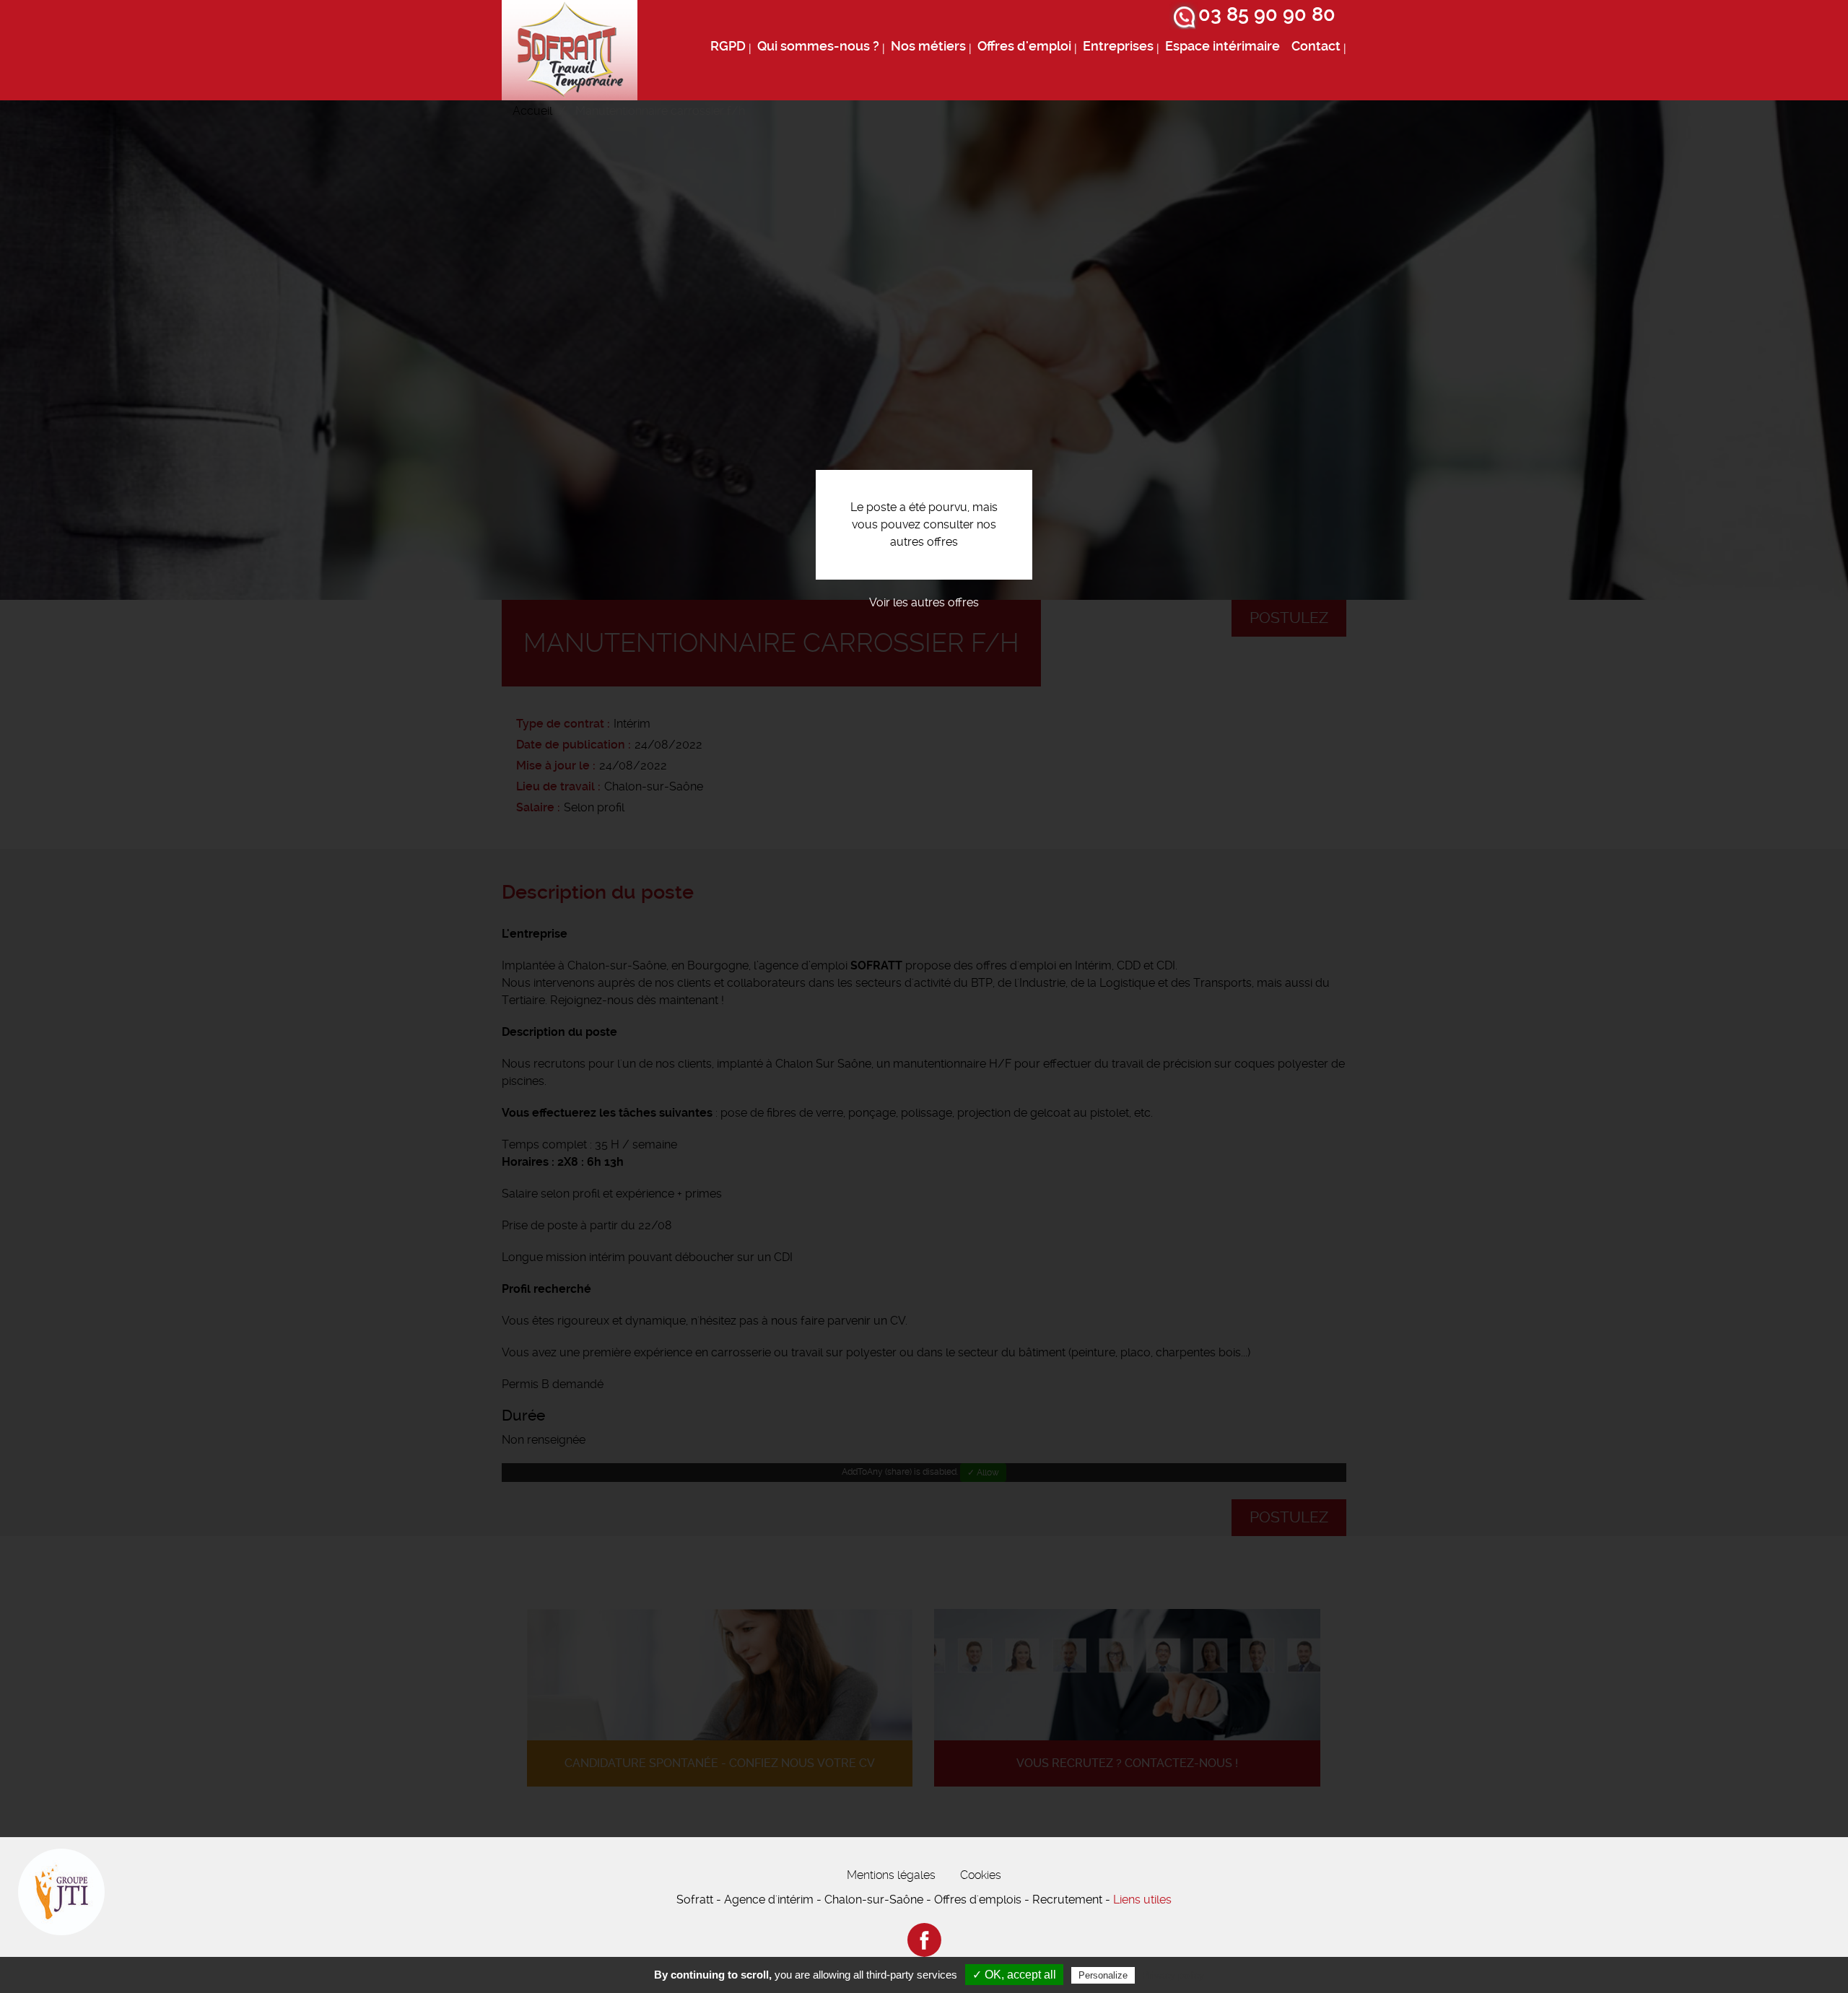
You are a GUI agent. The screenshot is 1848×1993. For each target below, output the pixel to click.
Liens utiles (1142, 1900)
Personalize (1103, 1975)
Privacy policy (1173, 1975)
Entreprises (1118, 46)
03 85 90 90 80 (1267, 14)
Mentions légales (891, 1875)
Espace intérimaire (1222, 46)
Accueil (532, 111)
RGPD (728, 46)
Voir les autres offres (924, 602)
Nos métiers (928, 46)
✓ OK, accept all (1014, 1975)
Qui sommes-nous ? (818, 46)
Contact (1316, 46)
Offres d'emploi (1024, 46)
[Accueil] (570, 50)
